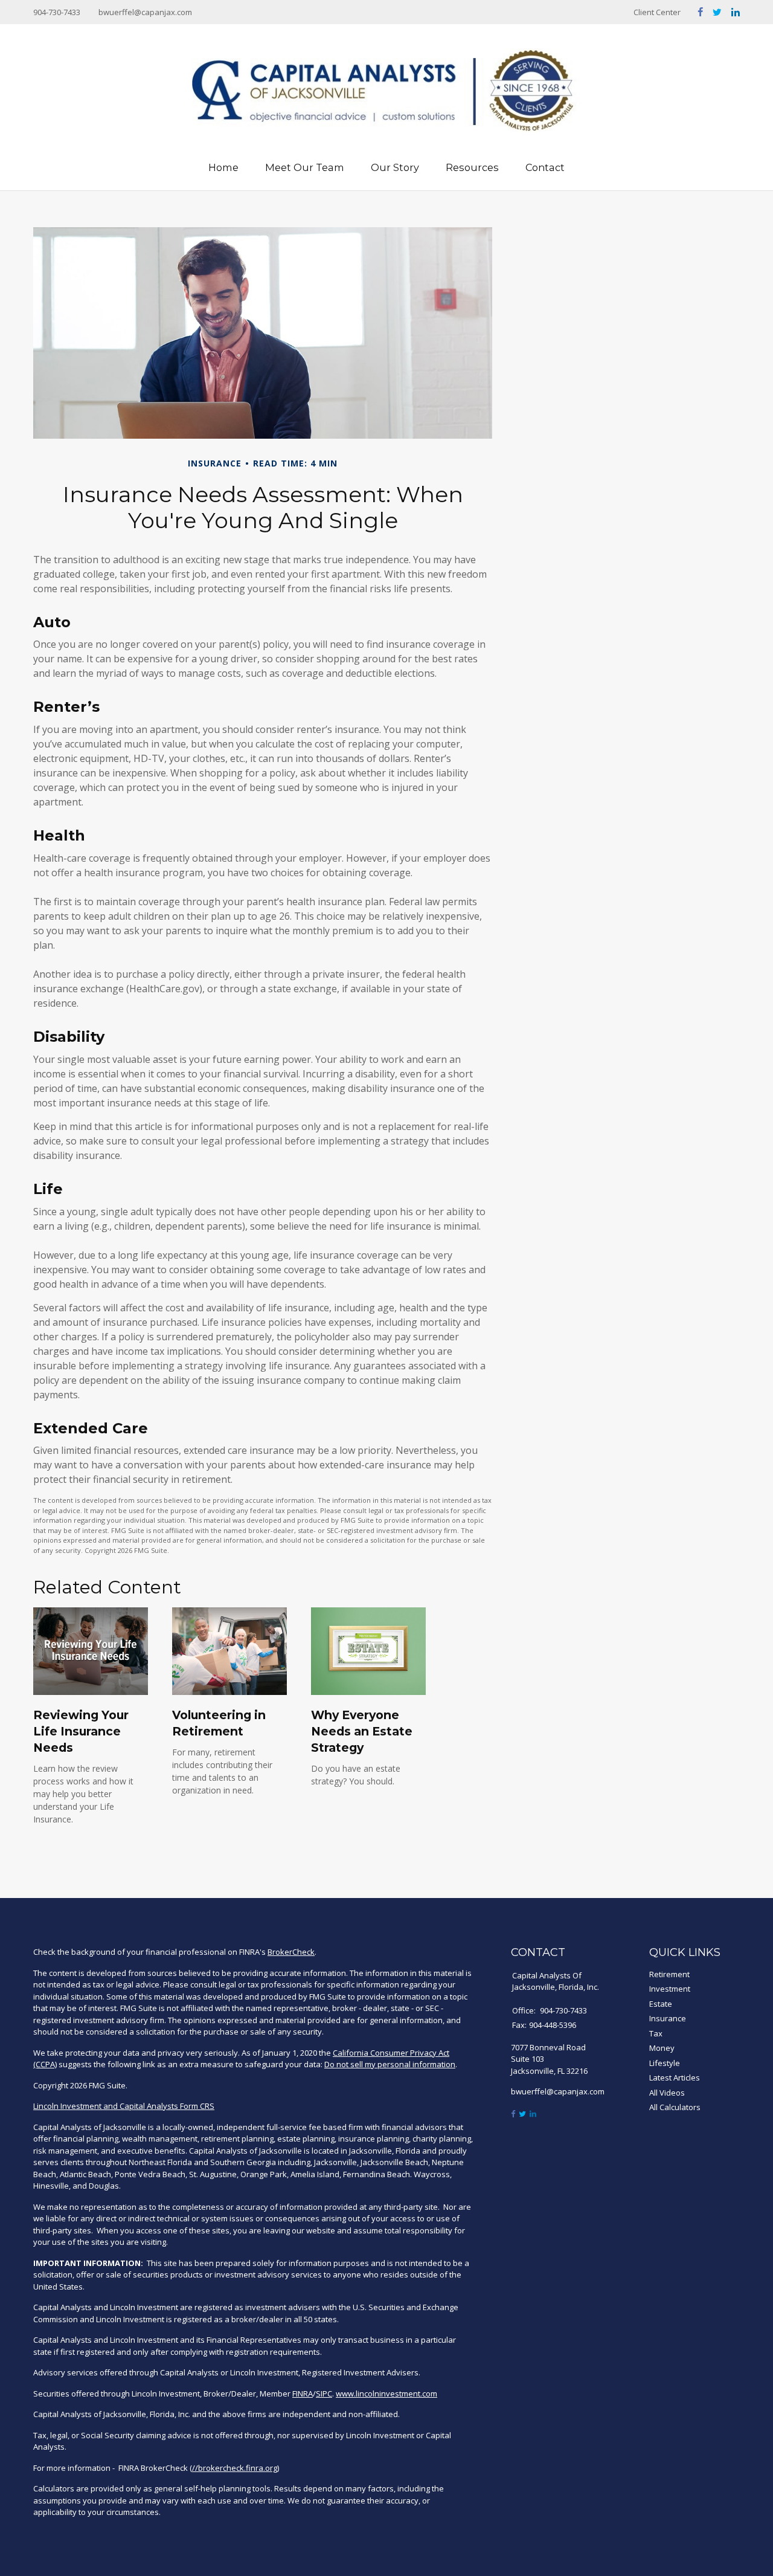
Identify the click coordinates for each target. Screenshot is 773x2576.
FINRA (303, 2394)
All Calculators (675, 2107)
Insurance (668, 2018)
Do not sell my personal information (390, 2064)
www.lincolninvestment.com (386, 2394)
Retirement (669, 1974)
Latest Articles (675, 2077)
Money (662, 2048)
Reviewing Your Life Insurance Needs (81, 1731)
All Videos (667, 2093)
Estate (661, 2004)
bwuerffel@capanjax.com (145, 12)
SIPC (324, 2394)
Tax (656, 2033)
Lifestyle (665, 2063)
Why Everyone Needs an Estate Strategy (362, 1731)
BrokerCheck (291, 1952)
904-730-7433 (57, 12)
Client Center (657, 12)
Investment (670, 1989)
